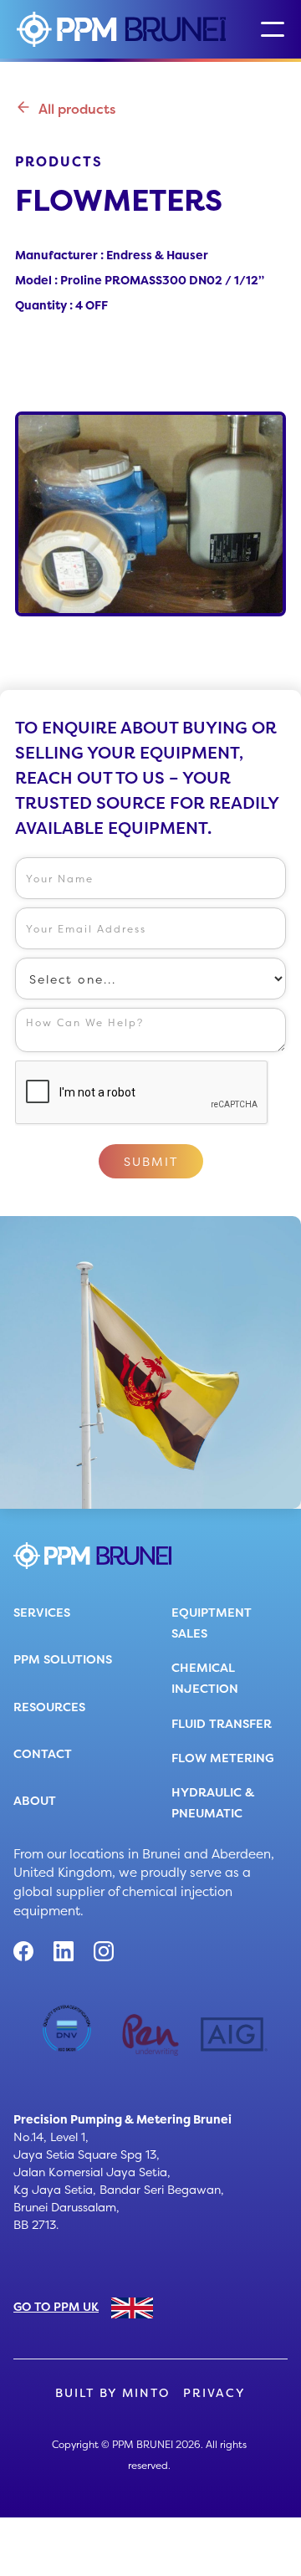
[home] (121, 29)
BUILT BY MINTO (112, 2393)
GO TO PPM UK (56, 2306)
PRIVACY (214, 2393)
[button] (273, 29)
